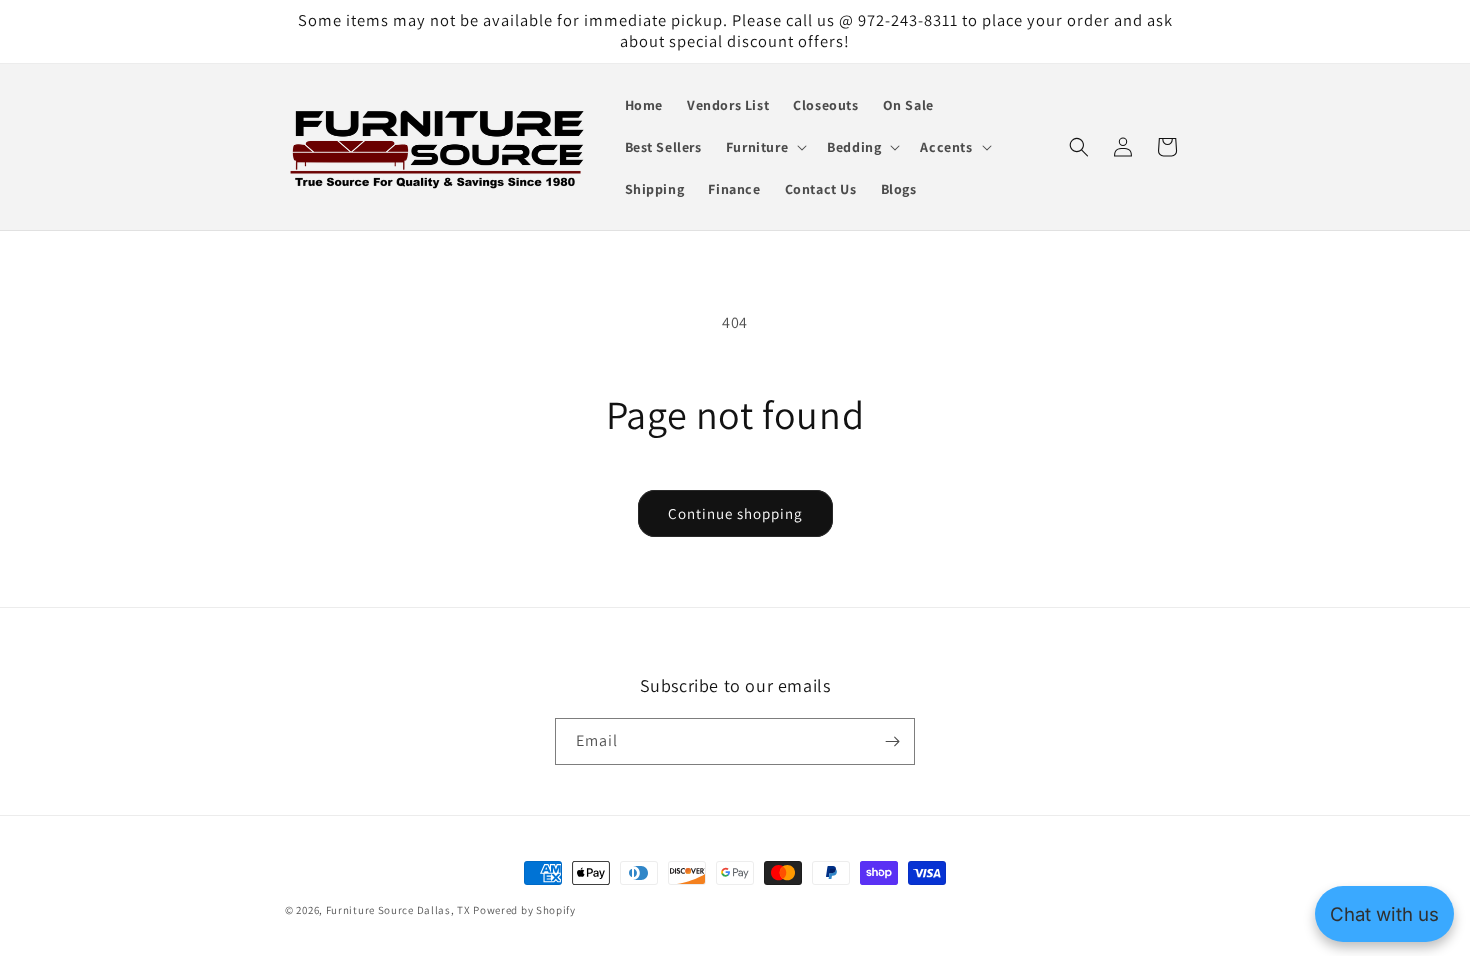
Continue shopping (735, 513)
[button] (764, 147)
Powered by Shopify (524, 910)
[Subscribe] (892, 741)
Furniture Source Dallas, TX (398, 910)
